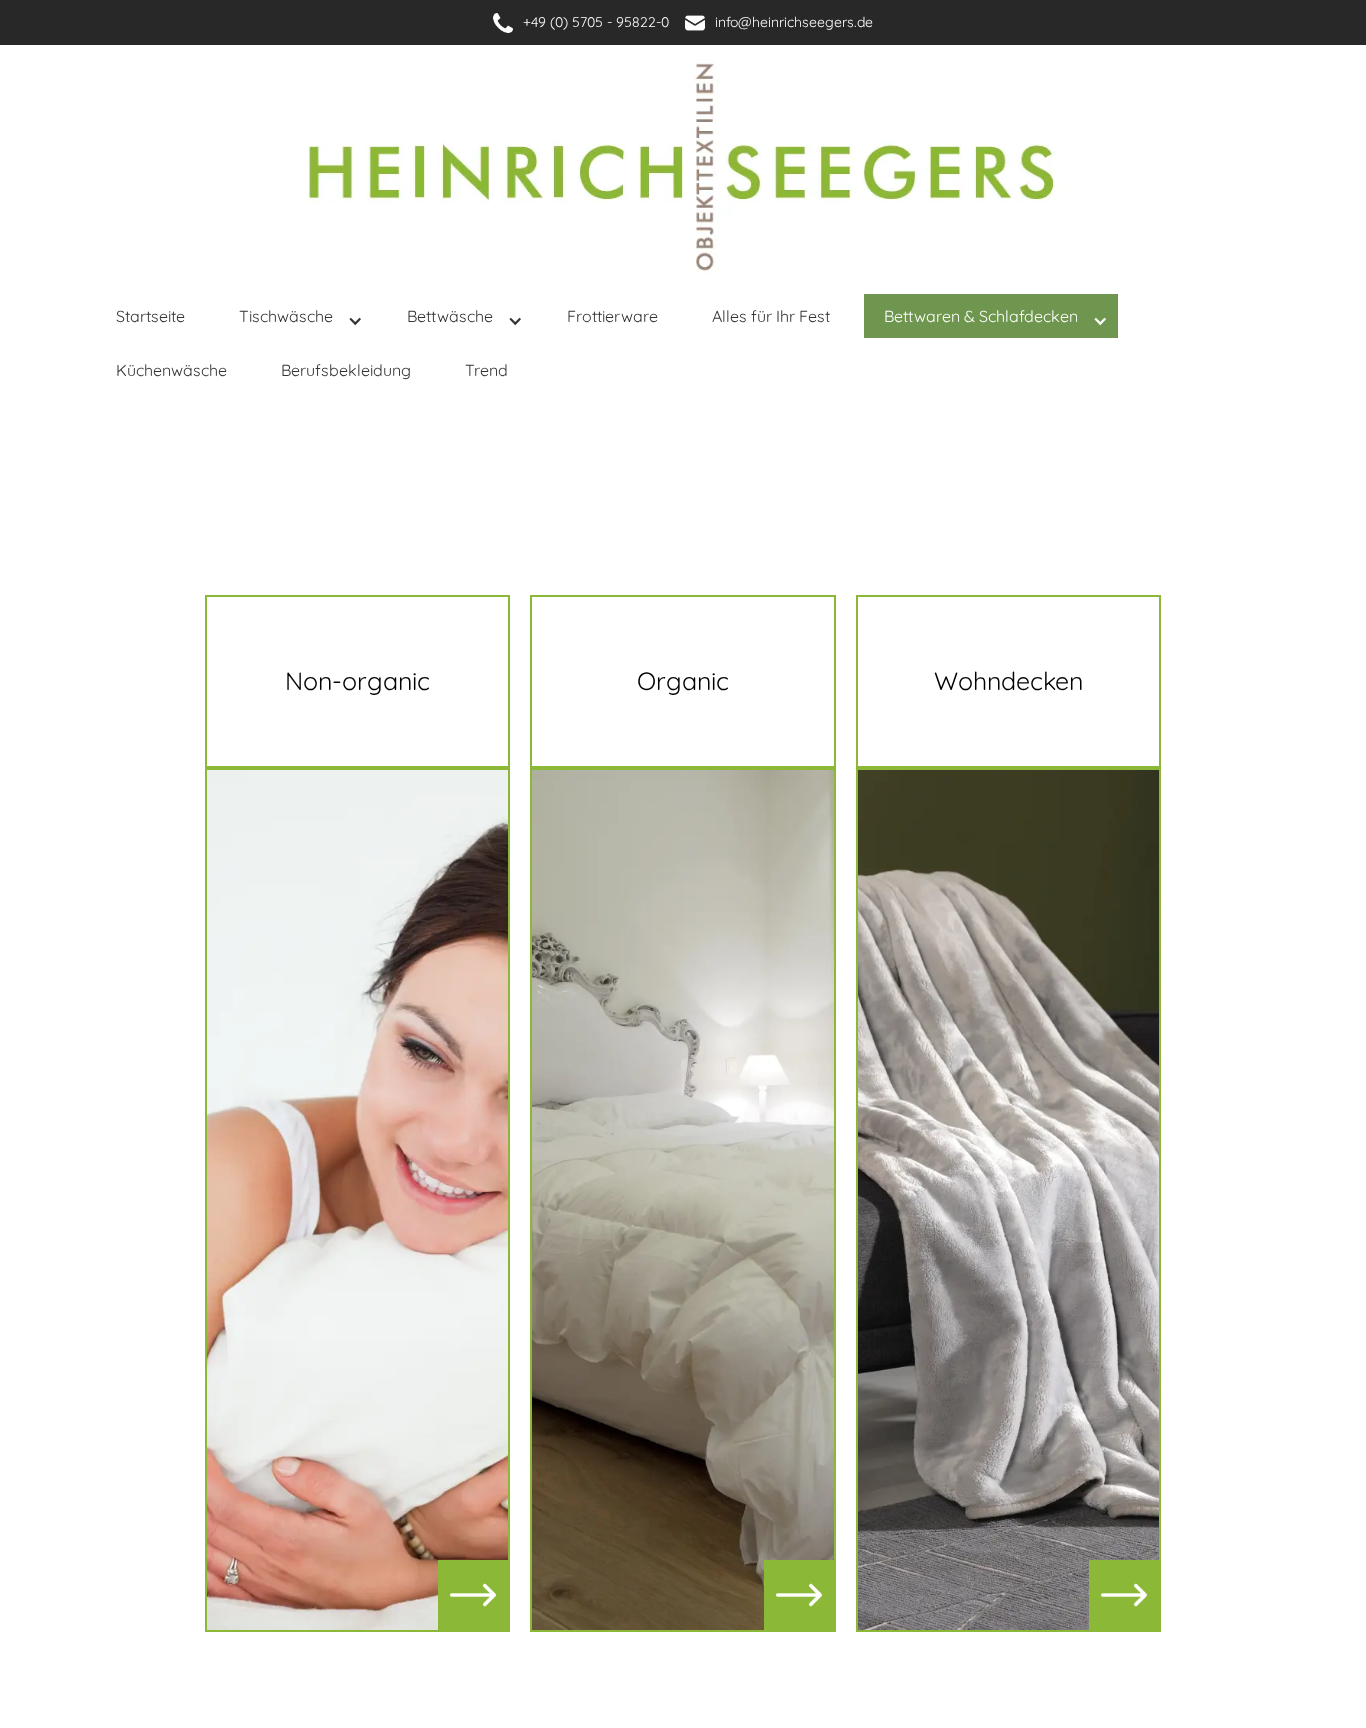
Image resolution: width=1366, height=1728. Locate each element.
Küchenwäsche (171, 370)
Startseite (150, 316)
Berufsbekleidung (346, 370)
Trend (486, 370)
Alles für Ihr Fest (771, 316)
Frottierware (612, 316)
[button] (301, 321)
